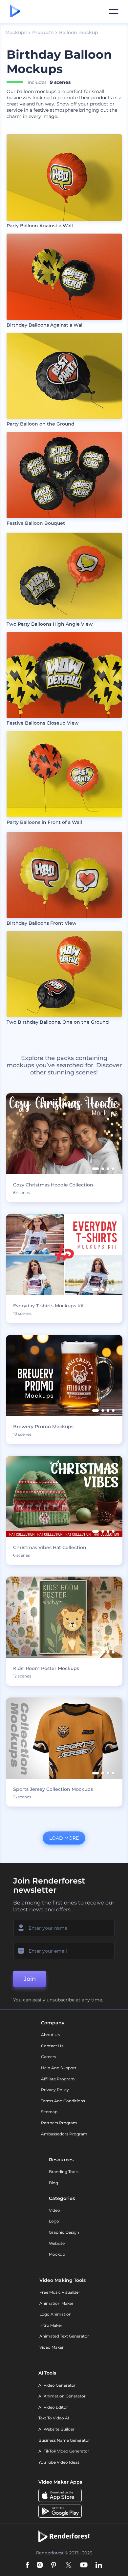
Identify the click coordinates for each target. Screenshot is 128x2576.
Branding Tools (64, 2172)
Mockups (16, 32)
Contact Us (52, 2046)
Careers (49, 2057)
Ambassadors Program (64, 2134)
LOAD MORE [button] (64, 1838)
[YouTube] (84, 2566)
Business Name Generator (64, 2440)
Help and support (59, 2068)
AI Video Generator (57, 2385)
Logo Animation (55, 2314)
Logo (54, 2221)
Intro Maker (51, 2325)
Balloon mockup (79, 32)
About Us (50, 2035)
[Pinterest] (54, 2566)
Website (57, 2243)
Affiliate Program (58, 2079)
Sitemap (49, 2112)
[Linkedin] (99, 2566)
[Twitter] (68, 2566)
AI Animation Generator (62, 2396)
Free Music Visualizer (60, 2292)
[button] (96, 1169)
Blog (53, 2183)
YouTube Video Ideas (59, 2462)
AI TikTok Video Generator (64, 2451)
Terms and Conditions (63, 2101)
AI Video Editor (53, 2407)
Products (43, 32)
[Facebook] (27, 2566)
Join (30, 1979)
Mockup (57, 2254)
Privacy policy (55, 2090)
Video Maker (52, 2347)
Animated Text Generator (64, 2336)
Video (54, 2210)
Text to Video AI (54, 2418)
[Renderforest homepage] (15, 11)
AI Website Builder (56, 2429)
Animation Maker (56, 2303)
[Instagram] (40, 2566)
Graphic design (64, 2232)
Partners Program (59, 2123)
